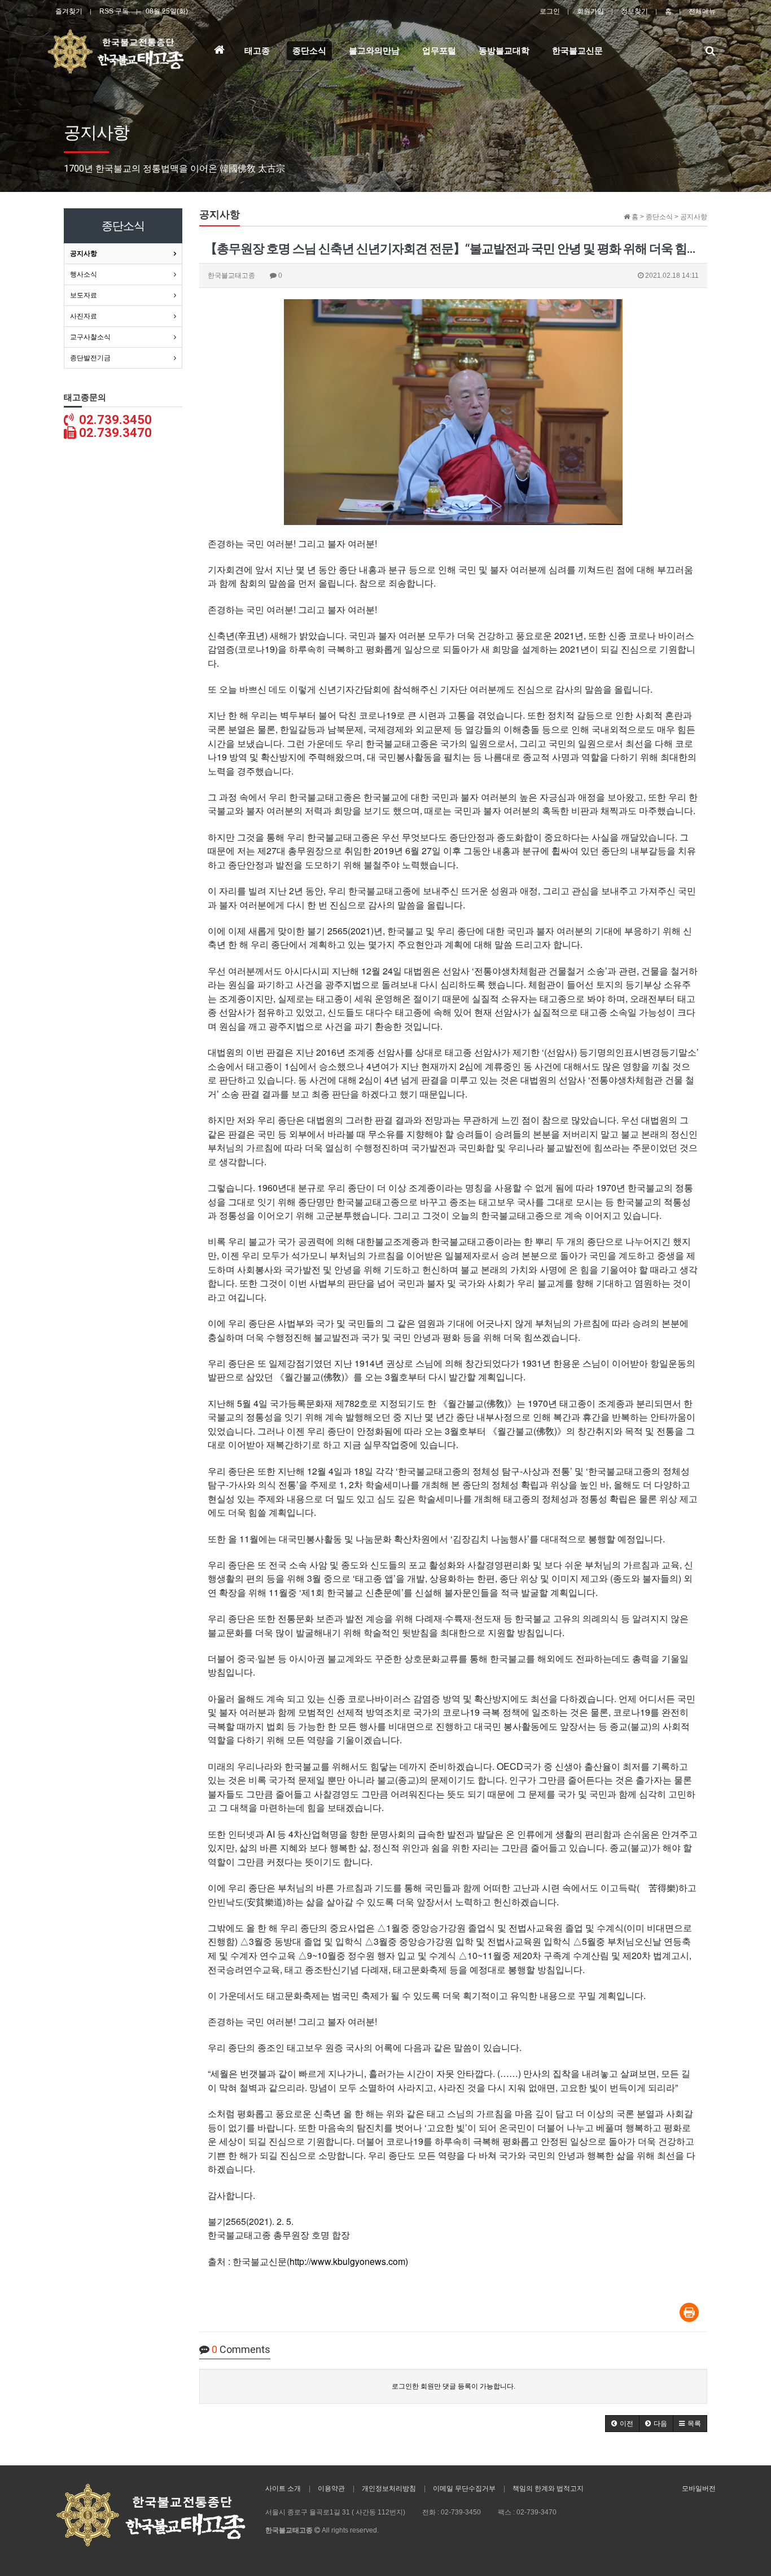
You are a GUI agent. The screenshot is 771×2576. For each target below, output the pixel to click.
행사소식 (84, 274)
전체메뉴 (702, 11)
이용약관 (331, 2488)
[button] (622, 2424)
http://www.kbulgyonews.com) (349, 2261)
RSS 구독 (114, 11)
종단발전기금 (90, 358)
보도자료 (84, 295)
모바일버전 (699, 2488)
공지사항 (84, 253)
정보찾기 (634, 11)
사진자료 (84, 316)
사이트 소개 (283, 2488)
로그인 (550, 11)
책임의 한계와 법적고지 (548, 2488)
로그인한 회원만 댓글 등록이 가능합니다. (454, 2386)
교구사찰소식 (90, 337)
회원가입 (590, 11)
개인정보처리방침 (389, 2488)
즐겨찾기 (69, 11)
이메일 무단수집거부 (464, 2488)
